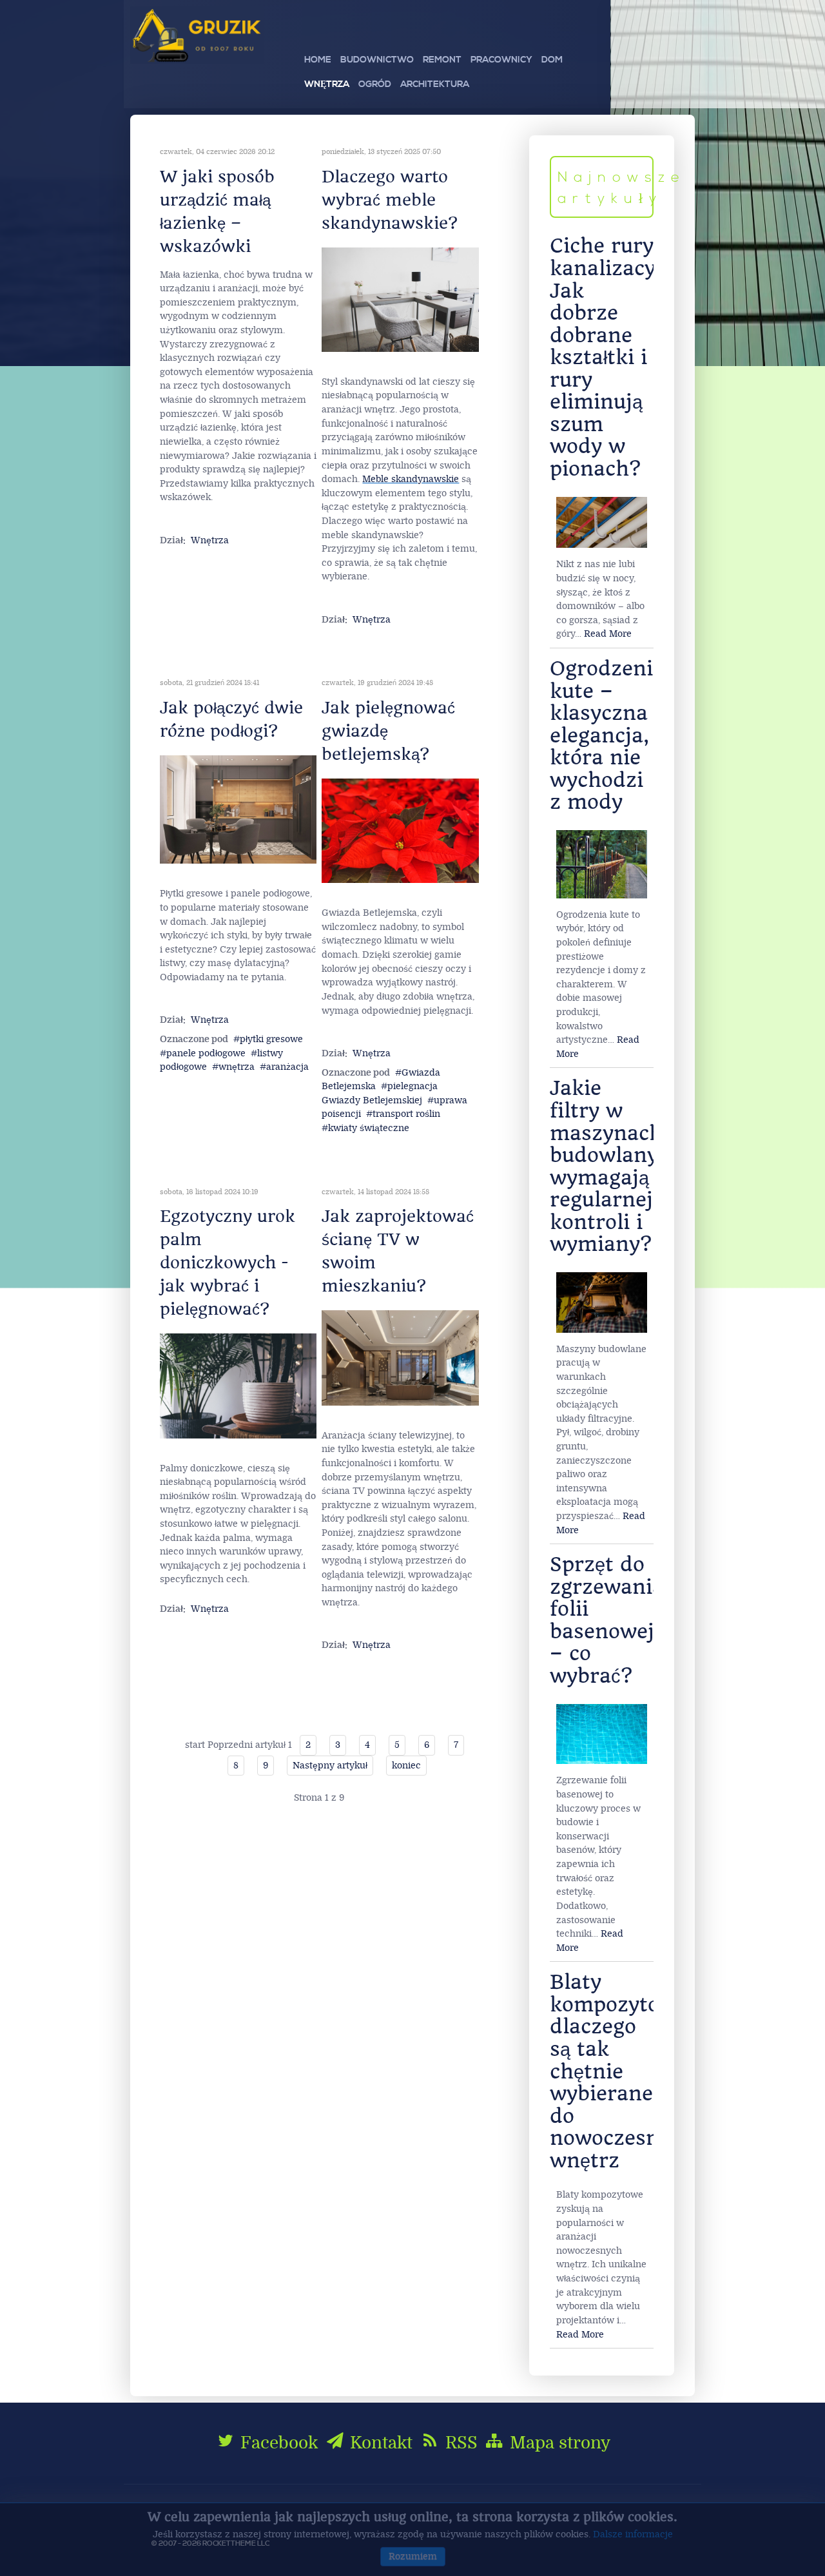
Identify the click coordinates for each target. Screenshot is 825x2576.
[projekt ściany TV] (400, 1358)
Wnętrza (210, 540)
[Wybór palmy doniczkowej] (238, 1385)
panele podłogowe (206, 1053)
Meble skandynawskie (411, 479)
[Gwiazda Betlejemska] (400, 830)
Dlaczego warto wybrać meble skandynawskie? (390, 200)
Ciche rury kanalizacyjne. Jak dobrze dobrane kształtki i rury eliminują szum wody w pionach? (621, 357)
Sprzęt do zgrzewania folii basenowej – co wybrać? (607, 1620)
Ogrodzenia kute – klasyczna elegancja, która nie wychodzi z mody (607, 735)
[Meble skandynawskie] (400, 299)
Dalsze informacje (633, 2534)
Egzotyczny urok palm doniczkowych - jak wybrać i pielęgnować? (228, 1263)
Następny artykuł (330, 1766)
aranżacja (287, 1067)
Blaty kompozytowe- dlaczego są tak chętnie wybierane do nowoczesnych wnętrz (623, 2071)
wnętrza (237, 1067)
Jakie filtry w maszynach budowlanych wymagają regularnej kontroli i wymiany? (616, 1166)
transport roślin (406, 1114)
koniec (406, 1766)
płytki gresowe (271, 1039)
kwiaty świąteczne (369, 1128)
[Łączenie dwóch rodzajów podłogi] (238, 809)
